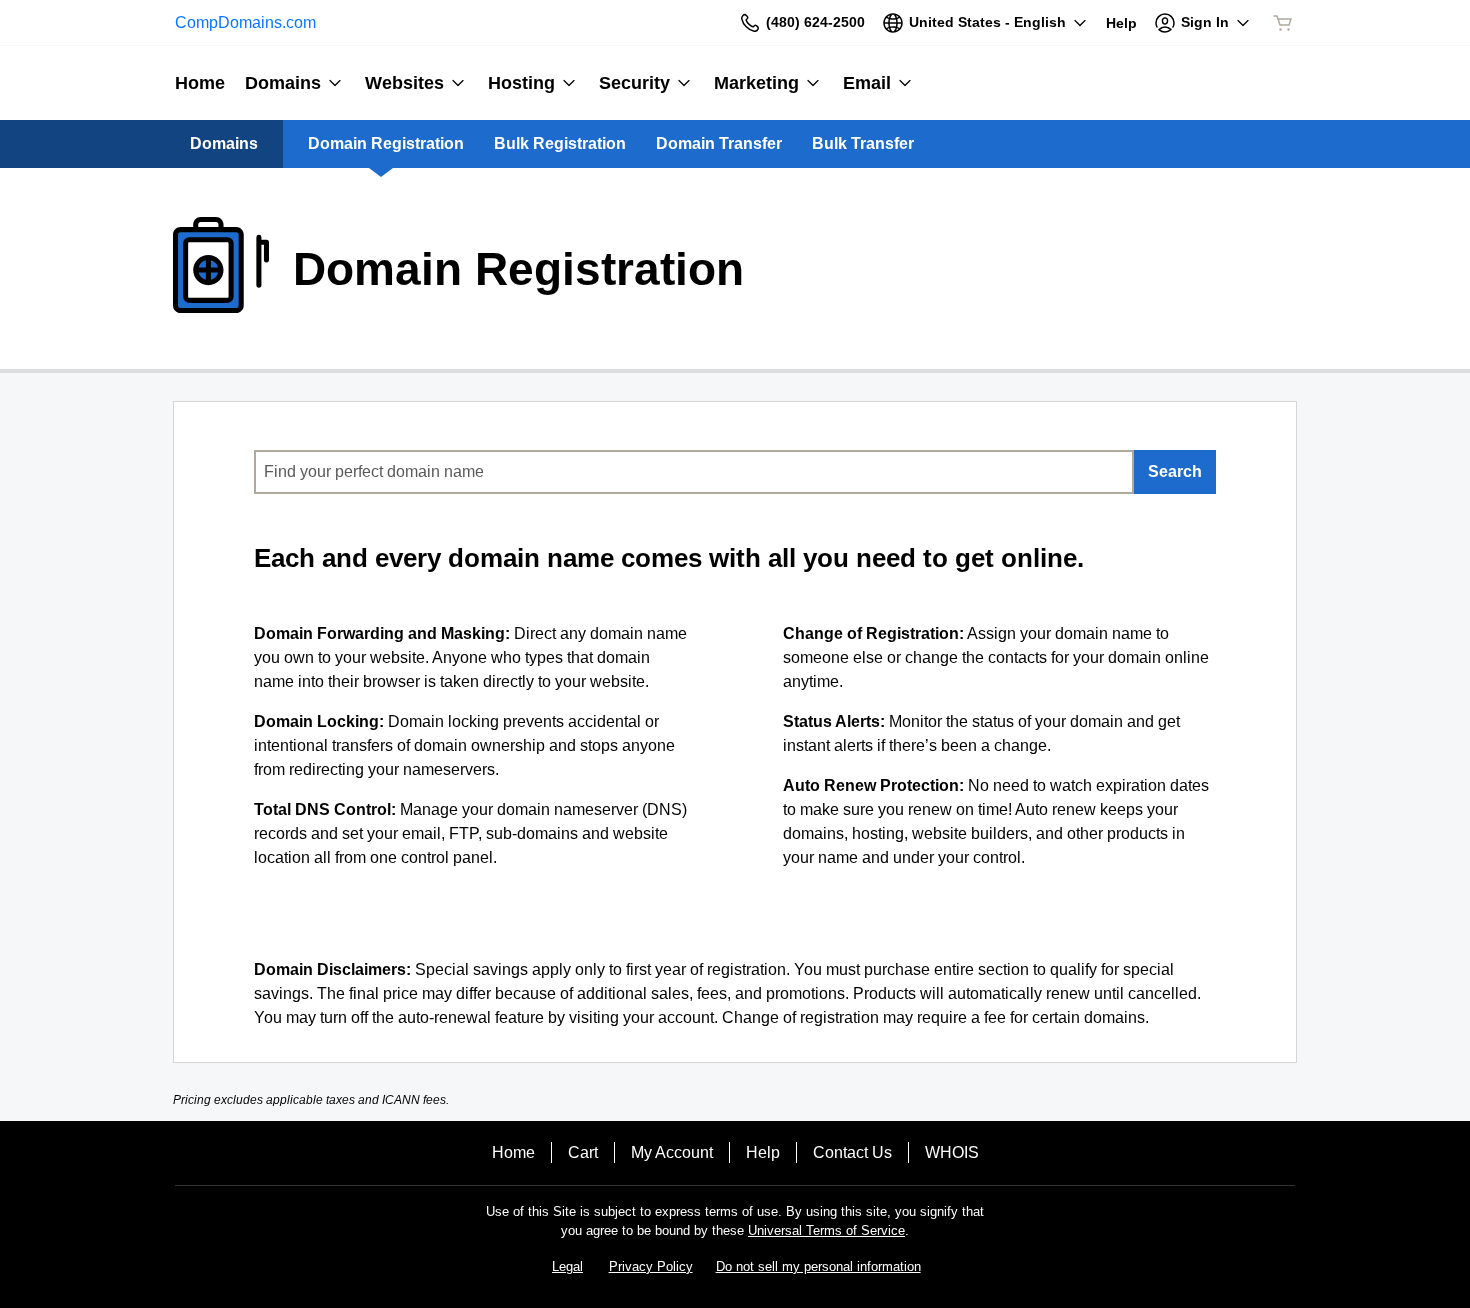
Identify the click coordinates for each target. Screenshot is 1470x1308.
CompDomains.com (245, 22)
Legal (567, 1266)
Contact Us (852, 1152)
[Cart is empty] (1283, 23)
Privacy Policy (651, 1266)
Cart (583, 1152)
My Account (672, 1152)
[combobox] (694, 472)
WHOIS (952, 1152)
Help (763, 1152)
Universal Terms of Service (826, 1230)
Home (513, 1152)
